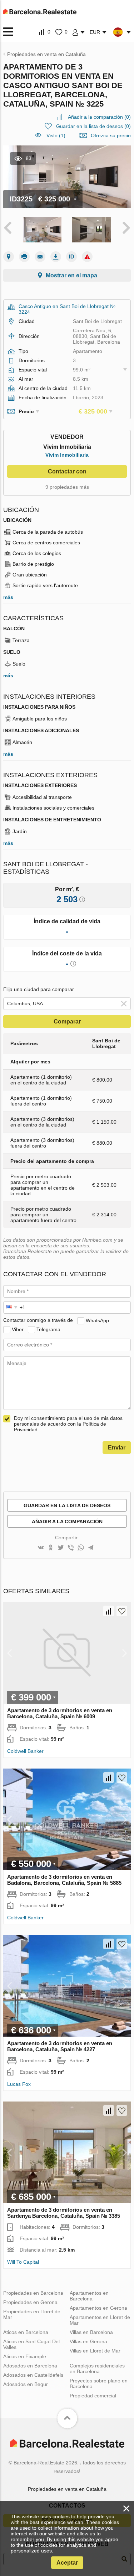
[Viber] (71, 1548)
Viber (18, 1329)
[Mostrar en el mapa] (9, 257)
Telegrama (48, 1329)
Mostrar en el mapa (71, 275)
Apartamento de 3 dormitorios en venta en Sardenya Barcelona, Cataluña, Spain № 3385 (64, 2213)
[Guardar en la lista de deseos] (122, 1611)
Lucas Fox (19, 2084)
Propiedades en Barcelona (33, 2293)
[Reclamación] (87, 257)
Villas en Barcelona (91, 2332)
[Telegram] (91, 1548)
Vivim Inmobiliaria (67, 455)
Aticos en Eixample (25, 2356)
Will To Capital (23, 2262)
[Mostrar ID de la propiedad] (71, 257)
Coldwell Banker (25, 1751)
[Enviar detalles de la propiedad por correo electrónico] (40, 257)
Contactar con (67, 471)
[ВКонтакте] (41, 1548)
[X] (61, 1548)
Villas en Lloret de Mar (95, 2351)
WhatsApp (97, 1320)
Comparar (67, 1022)
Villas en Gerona (88, 2341)
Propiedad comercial (93, 2396)
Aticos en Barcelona (26, 2332)
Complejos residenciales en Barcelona (97, 2369)
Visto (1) (56, 135)
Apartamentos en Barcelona (89, 2296)
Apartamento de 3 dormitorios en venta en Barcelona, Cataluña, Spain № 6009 (60, 1713)
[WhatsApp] (81, 1548)
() (99, 117)
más (8, 597)
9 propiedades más (67, 487)
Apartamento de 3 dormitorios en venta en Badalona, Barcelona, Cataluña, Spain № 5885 (64, 1880)
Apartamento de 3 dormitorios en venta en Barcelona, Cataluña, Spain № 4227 (60, 2046)
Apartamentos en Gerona (98, 2308)
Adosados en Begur (26, 2384)
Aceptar (67, 2563)
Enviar (117, 1448)
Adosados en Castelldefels (33, 2375)
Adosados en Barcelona (30, 2366)
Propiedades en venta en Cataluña (67, 2489)
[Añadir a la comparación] (109, 1611)
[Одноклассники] (51, 1548)
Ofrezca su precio (111, 135)
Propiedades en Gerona (30, 2302)
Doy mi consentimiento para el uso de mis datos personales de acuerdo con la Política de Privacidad (68, 1424)
